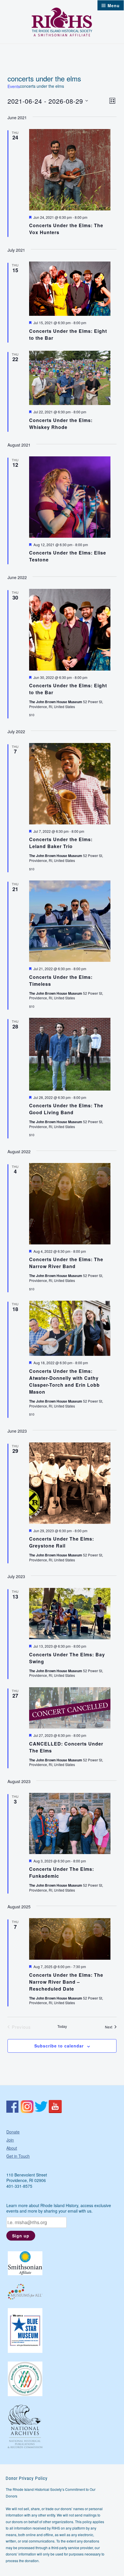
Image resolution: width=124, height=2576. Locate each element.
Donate (13, 2132)
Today (62, 2026)
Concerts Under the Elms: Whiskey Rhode (61, 424)
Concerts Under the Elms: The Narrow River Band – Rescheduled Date (66, 1982)
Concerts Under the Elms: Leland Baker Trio (61, 843)
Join (10, 2140)
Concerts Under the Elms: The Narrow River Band (66, 1263)
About (12, 2148)
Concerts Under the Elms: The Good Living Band (66, 1109)
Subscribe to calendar (59, 2046)
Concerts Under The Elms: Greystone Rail (62, 1542)
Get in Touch (18, 2156)
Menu (114, 5)
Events (14, 86)
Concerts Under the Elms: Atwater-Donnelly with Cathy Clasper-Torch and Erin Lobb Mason (64, 1381)
